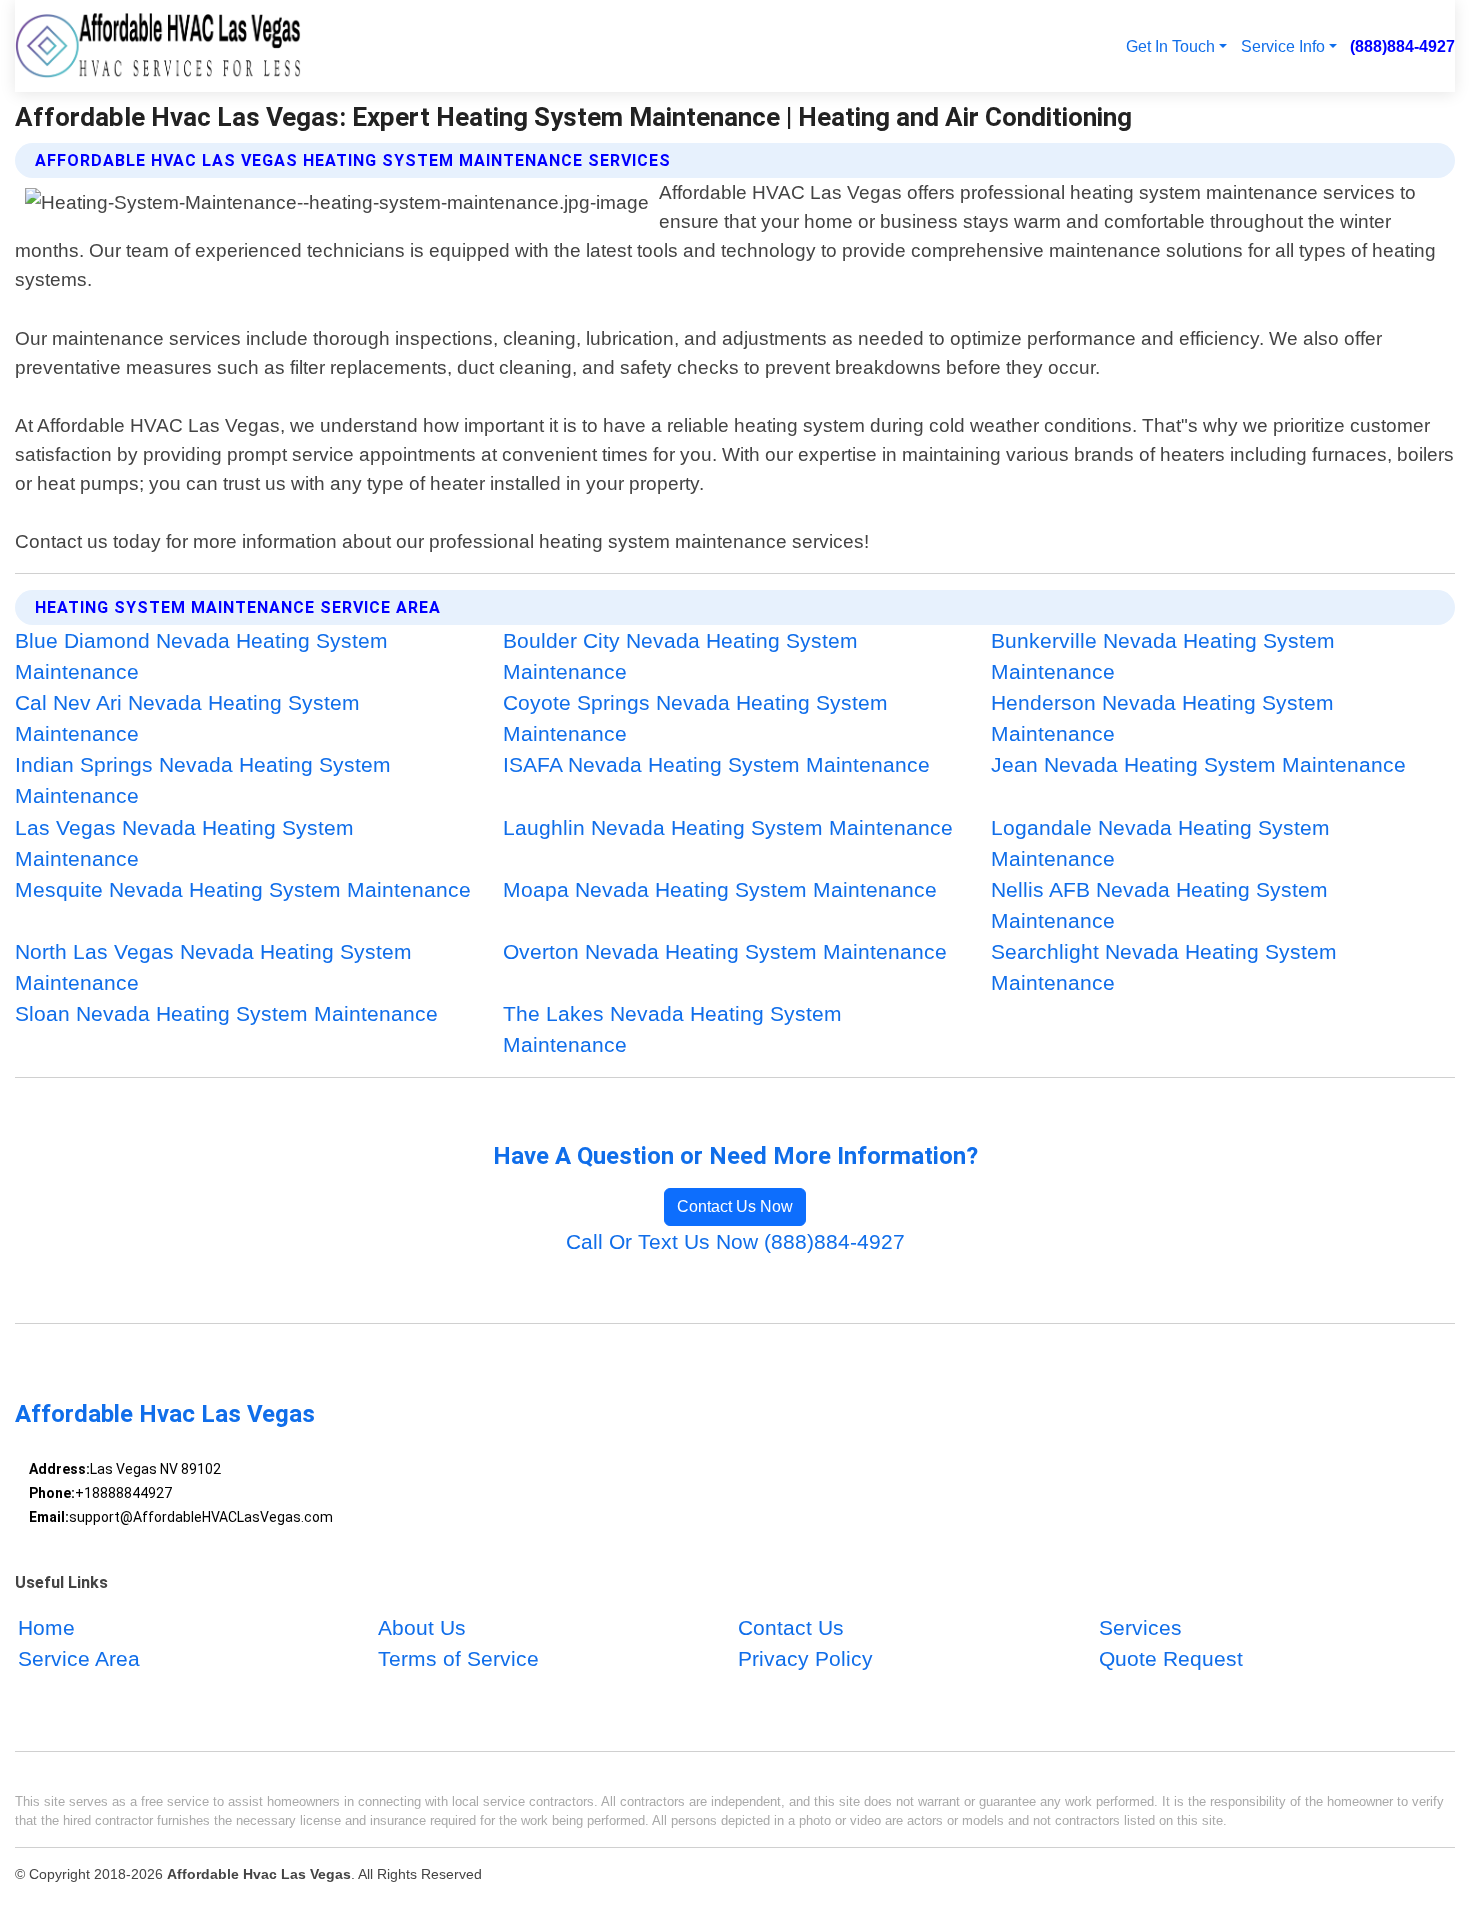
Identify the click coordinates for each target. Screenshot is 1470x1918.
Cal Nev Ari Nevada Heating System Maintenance (187, 718)
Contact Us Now (735, 1206)
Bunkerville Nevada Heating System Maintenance (1163, 656)
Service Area (79, 1659)
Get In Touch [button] (1170, 46)
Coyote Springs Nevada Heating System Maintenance (695, 718)
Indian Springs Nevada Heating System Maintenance (203, 780)
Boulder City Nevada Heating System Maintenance (680, 656)
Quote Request (1171, 1659)
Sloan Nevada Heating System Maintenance (226, 1013)
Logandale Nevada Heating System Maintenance (1160, 843)
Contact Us (791, 1628)
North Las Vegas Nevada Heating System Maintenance (213, 967)
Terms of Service (458, 1659)
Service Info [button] (1283, 46)
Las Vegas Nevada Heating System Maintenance (184, 843)
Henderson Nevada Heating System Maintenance (1162, 718)
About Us (422, 1628)
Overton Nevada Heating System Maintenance (725, 951)
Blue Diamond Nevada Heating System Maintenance (201, 656)
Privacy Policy (805, 1659)
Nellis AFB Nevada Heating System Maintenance (1159, 905)
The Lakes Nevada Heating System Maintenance (672, 1029)
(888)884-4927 (1402, 46)
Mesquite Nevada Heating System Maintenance (243, 889)
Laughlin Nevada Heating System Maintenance (728, 827)
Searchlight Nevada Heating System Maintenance (1164, 967)
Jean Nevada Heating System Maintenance (1198, 764)
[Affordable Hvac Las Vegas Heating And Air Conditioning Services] (158, 46)
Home (46, 1628)
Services (1140, 1628)
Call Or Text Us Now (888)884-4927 (735, 1241)
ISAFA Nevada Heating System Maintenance (716, 764)
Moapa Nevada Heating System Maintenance (720, 889)
